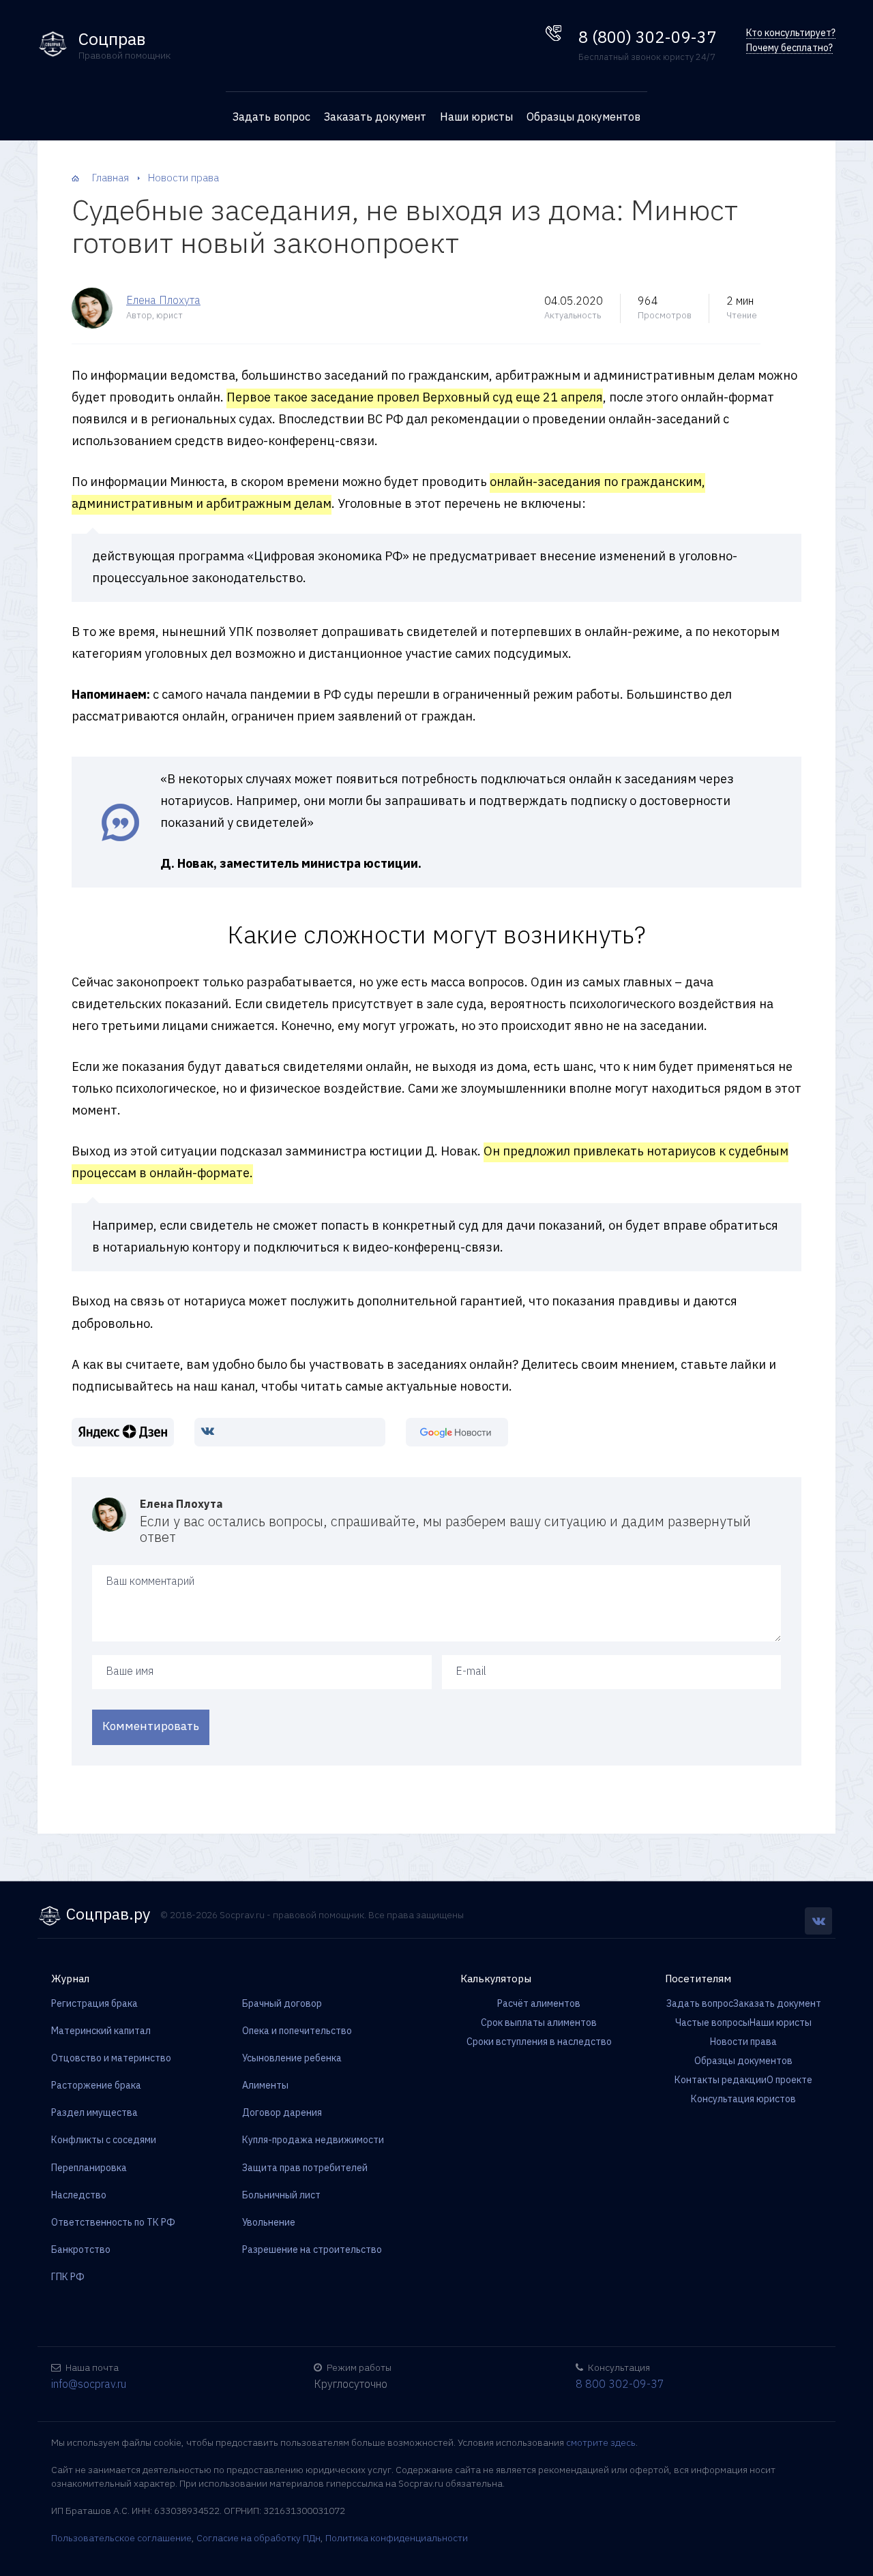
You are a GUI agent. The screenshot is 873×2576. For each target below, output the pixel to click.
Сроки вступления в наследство (539, 2042)
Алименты (265, 2085)
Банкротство (81, 2249)
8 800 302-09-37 (620, 2384)
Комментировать (151, 1726)
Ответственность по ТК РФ (113, 2222)
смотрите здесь (601, 2442)
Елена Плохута (163, 300)
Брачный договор (282, 2003)
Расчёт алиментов (539, 2003)
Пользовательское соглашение (121, 2538)
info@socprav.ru (89, 2384)
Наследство (79, 2195)
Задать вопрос (271, 117)
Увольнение (269, 2222)
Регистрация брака (94, 2003)
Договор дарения (282, 2112)
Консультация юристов (743, 2099)
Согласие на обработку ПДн (258, 2538)
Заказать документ (375, 117)
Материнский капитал (101, 2031)
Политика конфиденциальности (397, 2538)
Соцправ (112, 39)
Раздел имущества (94, 2112)
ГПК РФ (68, 2277)
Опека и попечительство (297, 2031)
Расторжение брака (96, 2085)
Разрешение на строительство (312, 2249)
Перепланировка (89, 2168)
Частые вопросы (712, 2022)
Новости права (743, 2042)
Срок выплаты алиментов (539, 2022)
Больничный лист (281, 2195)
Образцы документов (583, 117)
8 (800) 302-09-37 (647, 37)
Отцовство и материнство (111, 2058)
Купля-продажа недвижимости (313, 2140)
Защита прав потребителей (305, 2168)
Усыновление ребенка (292, 2058)
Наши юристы (476, 117)
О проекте (789, 2080)
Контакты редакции (721, 2080)
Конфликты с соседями (104, 2140)
